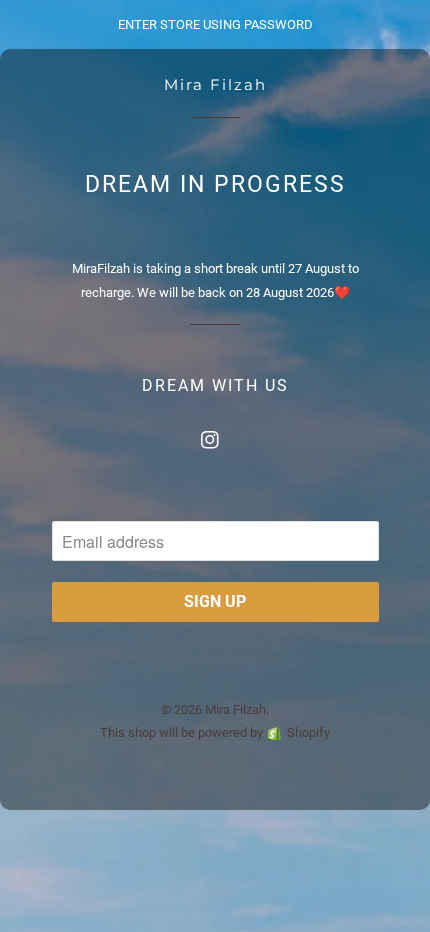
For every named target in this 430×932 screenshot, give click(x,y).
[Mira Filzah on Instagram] (215, 435)
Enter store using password (215, 24)
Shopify (308, 732)
